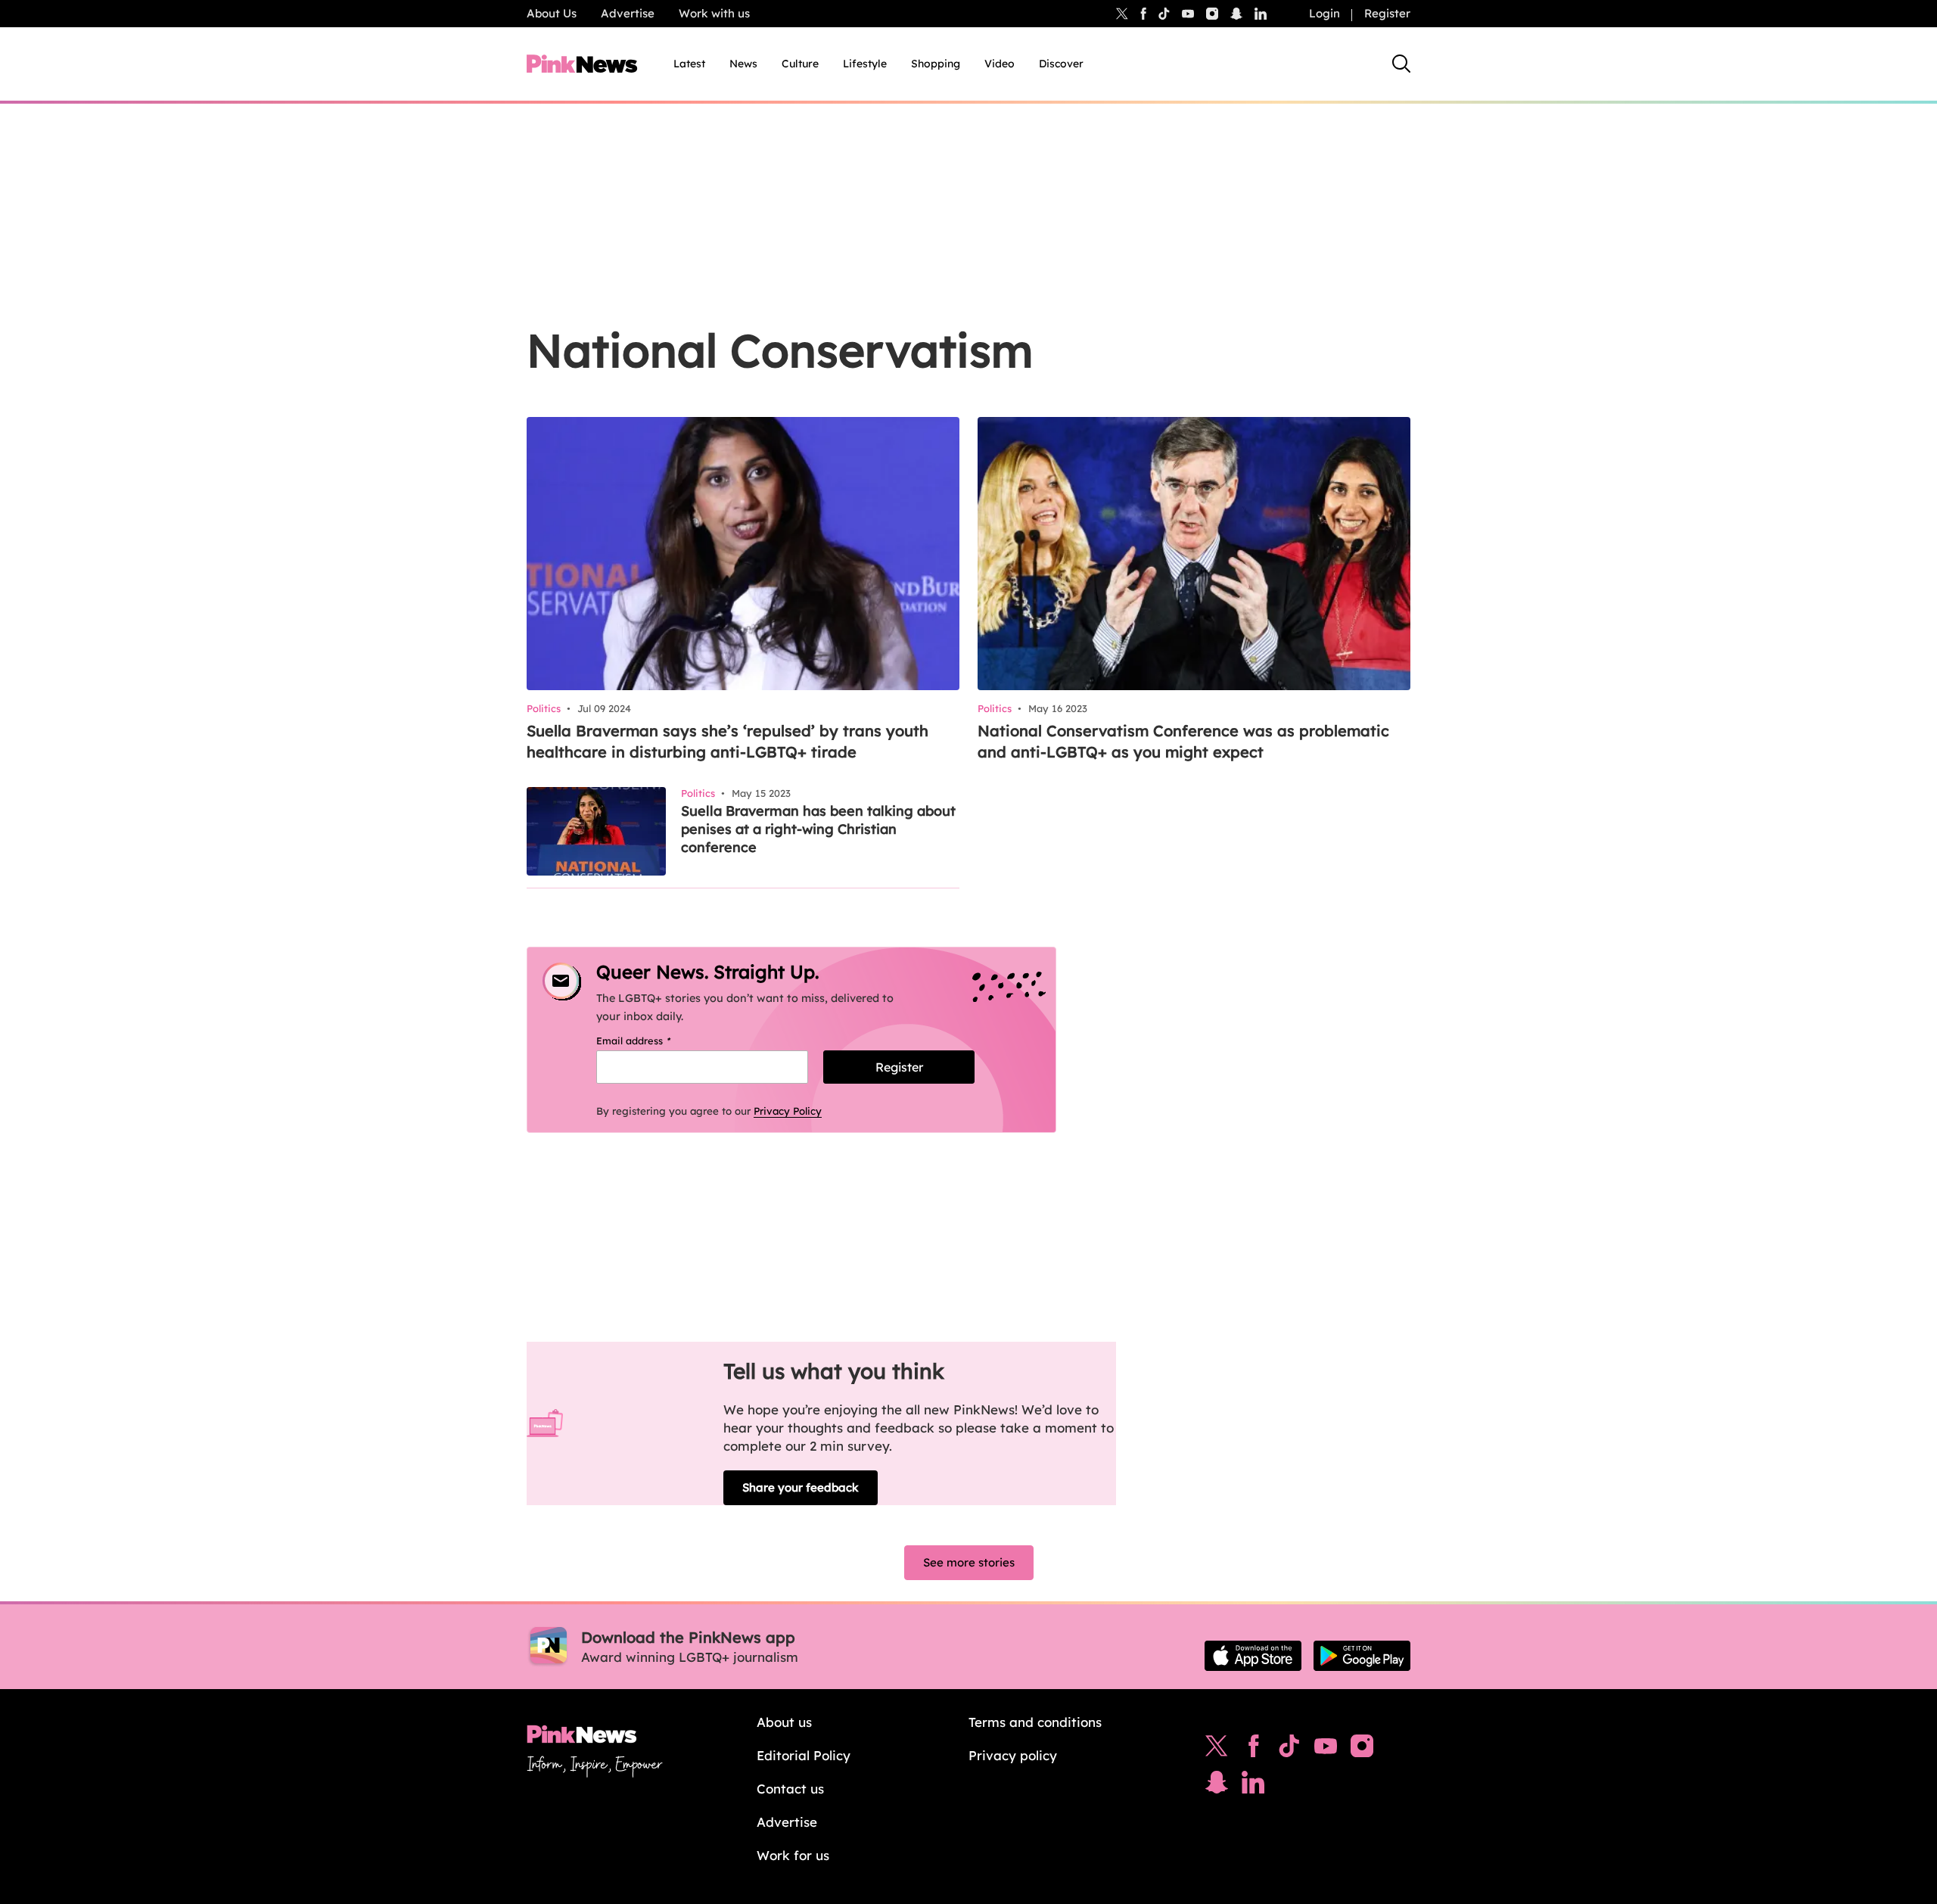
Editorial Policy (804, 1755)
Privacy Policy (788, 1111)
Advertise (628, 13)
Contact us (790, 1789)
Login (1324, 13)
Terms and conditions (1035, 1722)
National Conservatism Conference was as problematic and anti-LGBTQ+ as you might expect (1183, 741)
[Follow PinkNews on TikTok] (1289, 1750)
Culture (800, 64)
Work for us (793, 1855)
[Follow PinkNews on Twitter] (1217, 1750)
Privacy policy (1013, 1755)
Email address (653, 1041)
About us (784, 1722)
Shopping (936, 64)
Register (1387, 13)
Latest (689, 64)
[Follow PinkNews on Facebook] (1253, 1750)
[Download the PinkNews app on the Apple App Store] (1253, 1656)
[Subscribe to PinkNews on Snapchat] (1217, 1786)
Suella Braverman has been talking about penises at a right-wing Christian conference (818, 829)
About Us (552, 13)
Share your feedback (801, 1487)
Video (1000, 64)
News (743, 64)
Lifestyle (865, 64)
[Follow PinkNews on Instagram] (1362, 1750)
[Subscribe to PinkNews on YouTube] (1326, 1750)
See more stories (969, 1562)
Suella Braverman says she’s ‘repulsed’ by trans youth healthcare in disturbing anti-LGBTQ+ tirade (728, 741)
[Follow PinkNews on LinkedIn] (1261, 14)
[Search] (1401, 64)
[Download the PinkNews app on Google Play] (1362, 1656)
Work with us (714, 13)
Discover (1061, 64)
